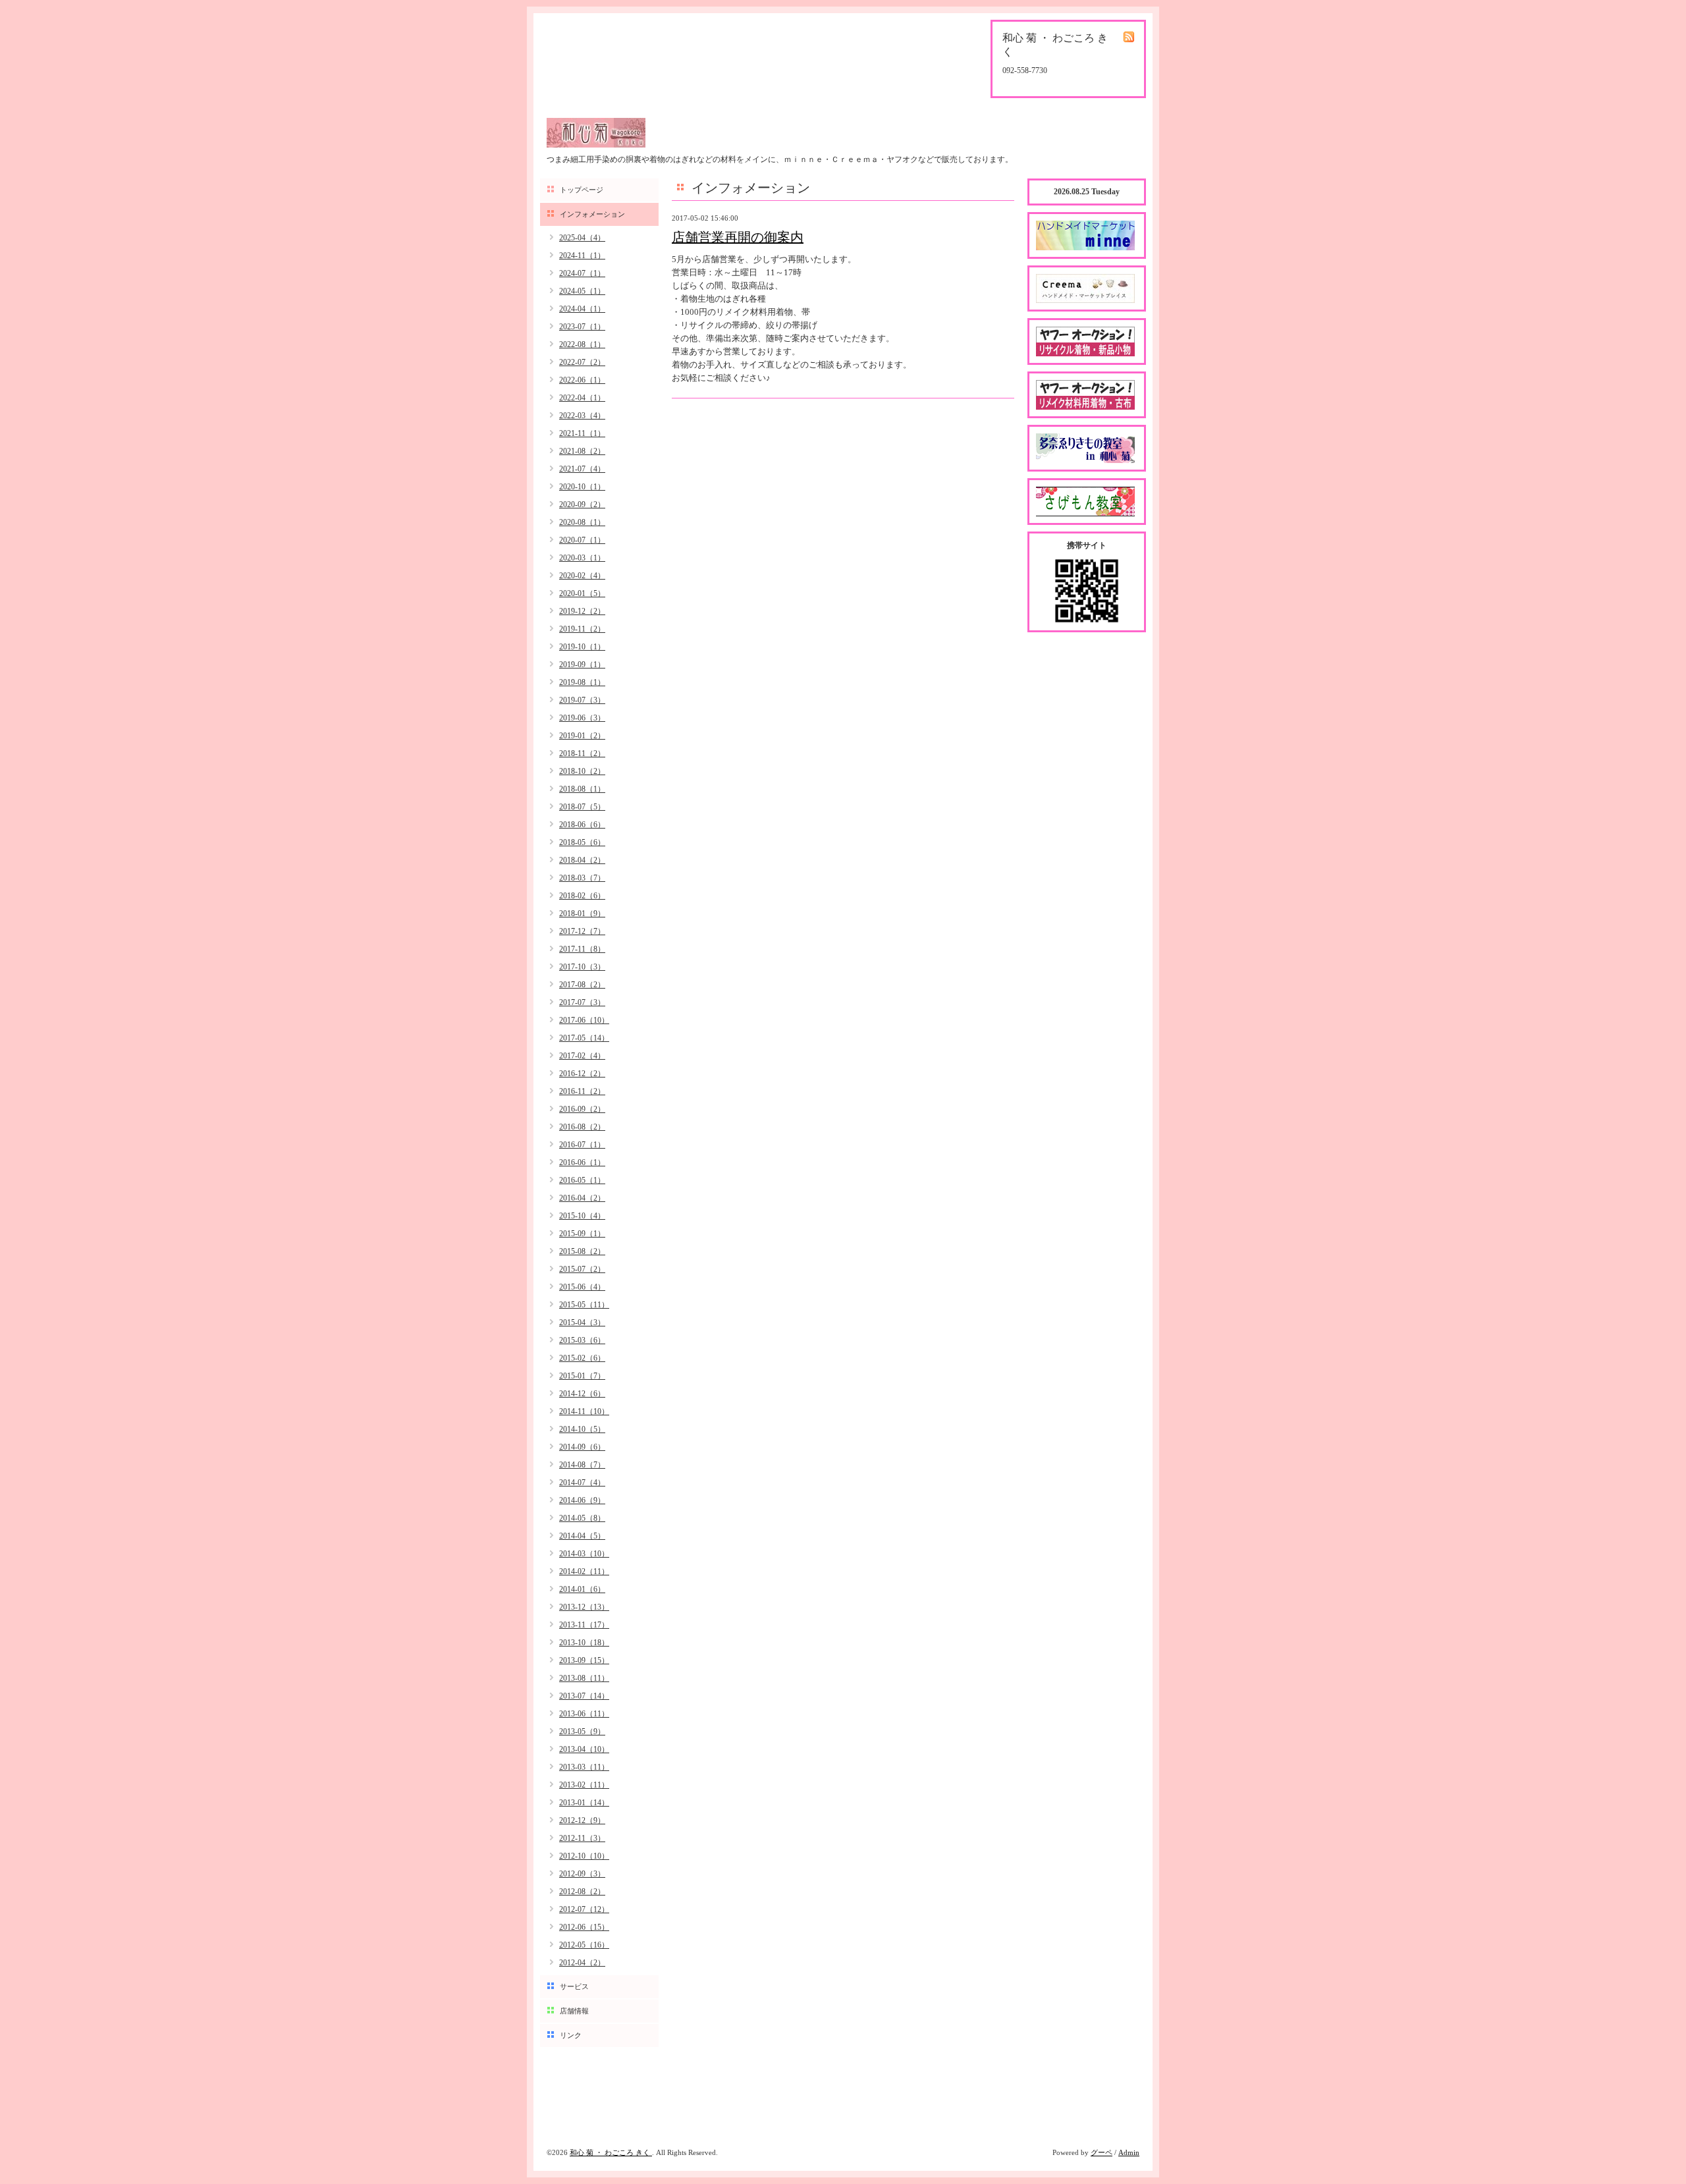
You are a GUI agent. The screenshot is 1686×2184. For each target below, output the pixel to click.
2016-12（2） (582, 1074)
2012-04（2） (582, 1963)
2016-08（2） (582, 1127)
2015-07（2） (582, 1269)
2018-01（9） (582, 914)
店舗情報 (574, 2011)
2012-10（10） (584, 1856)
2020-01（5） (582, 593)
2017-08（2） (582, 985)
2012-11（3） (582, 1838)
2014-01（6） (582, 1589)
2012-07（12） (584, 1909)
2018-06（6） (582, 825)
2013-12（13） (584, 1607)
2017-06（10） (584, 1020)
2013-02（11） (584, 1785)
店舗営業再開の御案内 (738, 237)
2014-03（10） (584, 1554)
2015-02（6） (582, 1358)
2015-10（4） (582, 1216)
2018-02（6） (582, 896)
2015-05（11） (584, 1305)
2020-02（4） (582, 576)
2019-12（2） (582, 611)
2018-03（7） (582, 878)
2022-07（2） (582, 362)
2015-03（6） (582, 1340)
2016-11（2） (582, 1091)
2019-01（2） (582, 736)
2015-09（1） (582, 1234)
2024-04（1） (582, 309)
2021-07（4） (582, 469)
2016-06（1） (582, 1162)
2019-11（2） (582, 629)
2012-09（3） (582, 1874)
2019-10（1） (582, 647)
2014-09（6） (582, 1447)
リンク (571, 2035)
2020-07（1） (582, 540)
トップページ (582, 190)
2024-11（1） (582, 256)
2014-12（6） (582, 1394)
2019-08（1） (582, 682)
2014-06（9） (582, 1500)
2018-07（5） (582, 807)
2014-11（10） (584, 1411)
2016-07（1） (582, 1145)
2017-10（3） (582, 967)
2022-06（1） (582, 380)
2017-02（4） (582, 1056)
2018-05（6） (582, 842)
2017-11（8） (582, 949)
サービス (574, 1986)
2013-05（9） (582, 1732)
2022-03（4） (582, 416)
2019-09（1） (582, 665)
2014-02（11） (584, 1571)
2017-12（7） (582, 931)
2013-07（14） (584, 1696)
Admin (1129, 2152)
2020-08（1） (582, 522)
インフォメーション (592, 214)
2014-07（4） (582, 1483)
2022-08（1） (582, 344)
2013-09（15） (584, 1660)
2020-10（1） (582, 487)
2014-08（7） (582, 1465)
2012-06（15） (584, 1927)
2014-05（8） (582, 1518)
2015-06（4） (582, 1287)
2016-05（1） (582, 1180)
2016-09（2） (582, 1109)
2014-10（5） (582, 1429)
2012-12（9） (582, 1820)
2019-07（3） (582, 700)
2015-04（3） (582, 1323)
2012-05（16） (584, 1945)
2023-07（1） (582, 327)
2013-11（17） (584, 1625)
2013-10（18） (584, 1643)
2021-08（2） (582, 451)
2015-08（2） (582, 1251)
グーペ (1101, 2152)
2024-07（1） (582, 273)
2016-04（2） (582, 1198)
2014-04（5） (582, 1536)
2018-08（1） (582, 789)
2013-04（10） (584, 1749)
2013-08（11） (584, 1678)
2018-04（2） (582, 860)
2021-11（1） (582, 433)
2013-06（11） (584, 1714)
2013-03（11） (584, 1767)
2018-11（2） (582, 753)
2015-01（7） (582, 1376)
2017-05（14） (584, 1038)
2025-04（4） (582, 238)
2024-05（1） (582, 291)
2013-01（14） (584, 1803)
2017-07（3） (582, 1002)
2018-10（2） (582, 771)
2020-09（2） (582, 505)
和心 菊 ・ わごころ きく (611, 2152)
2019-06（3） (582, 718)
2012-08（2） (582, 1892)
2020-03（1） (582, 558)
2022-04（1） (582, 398)
